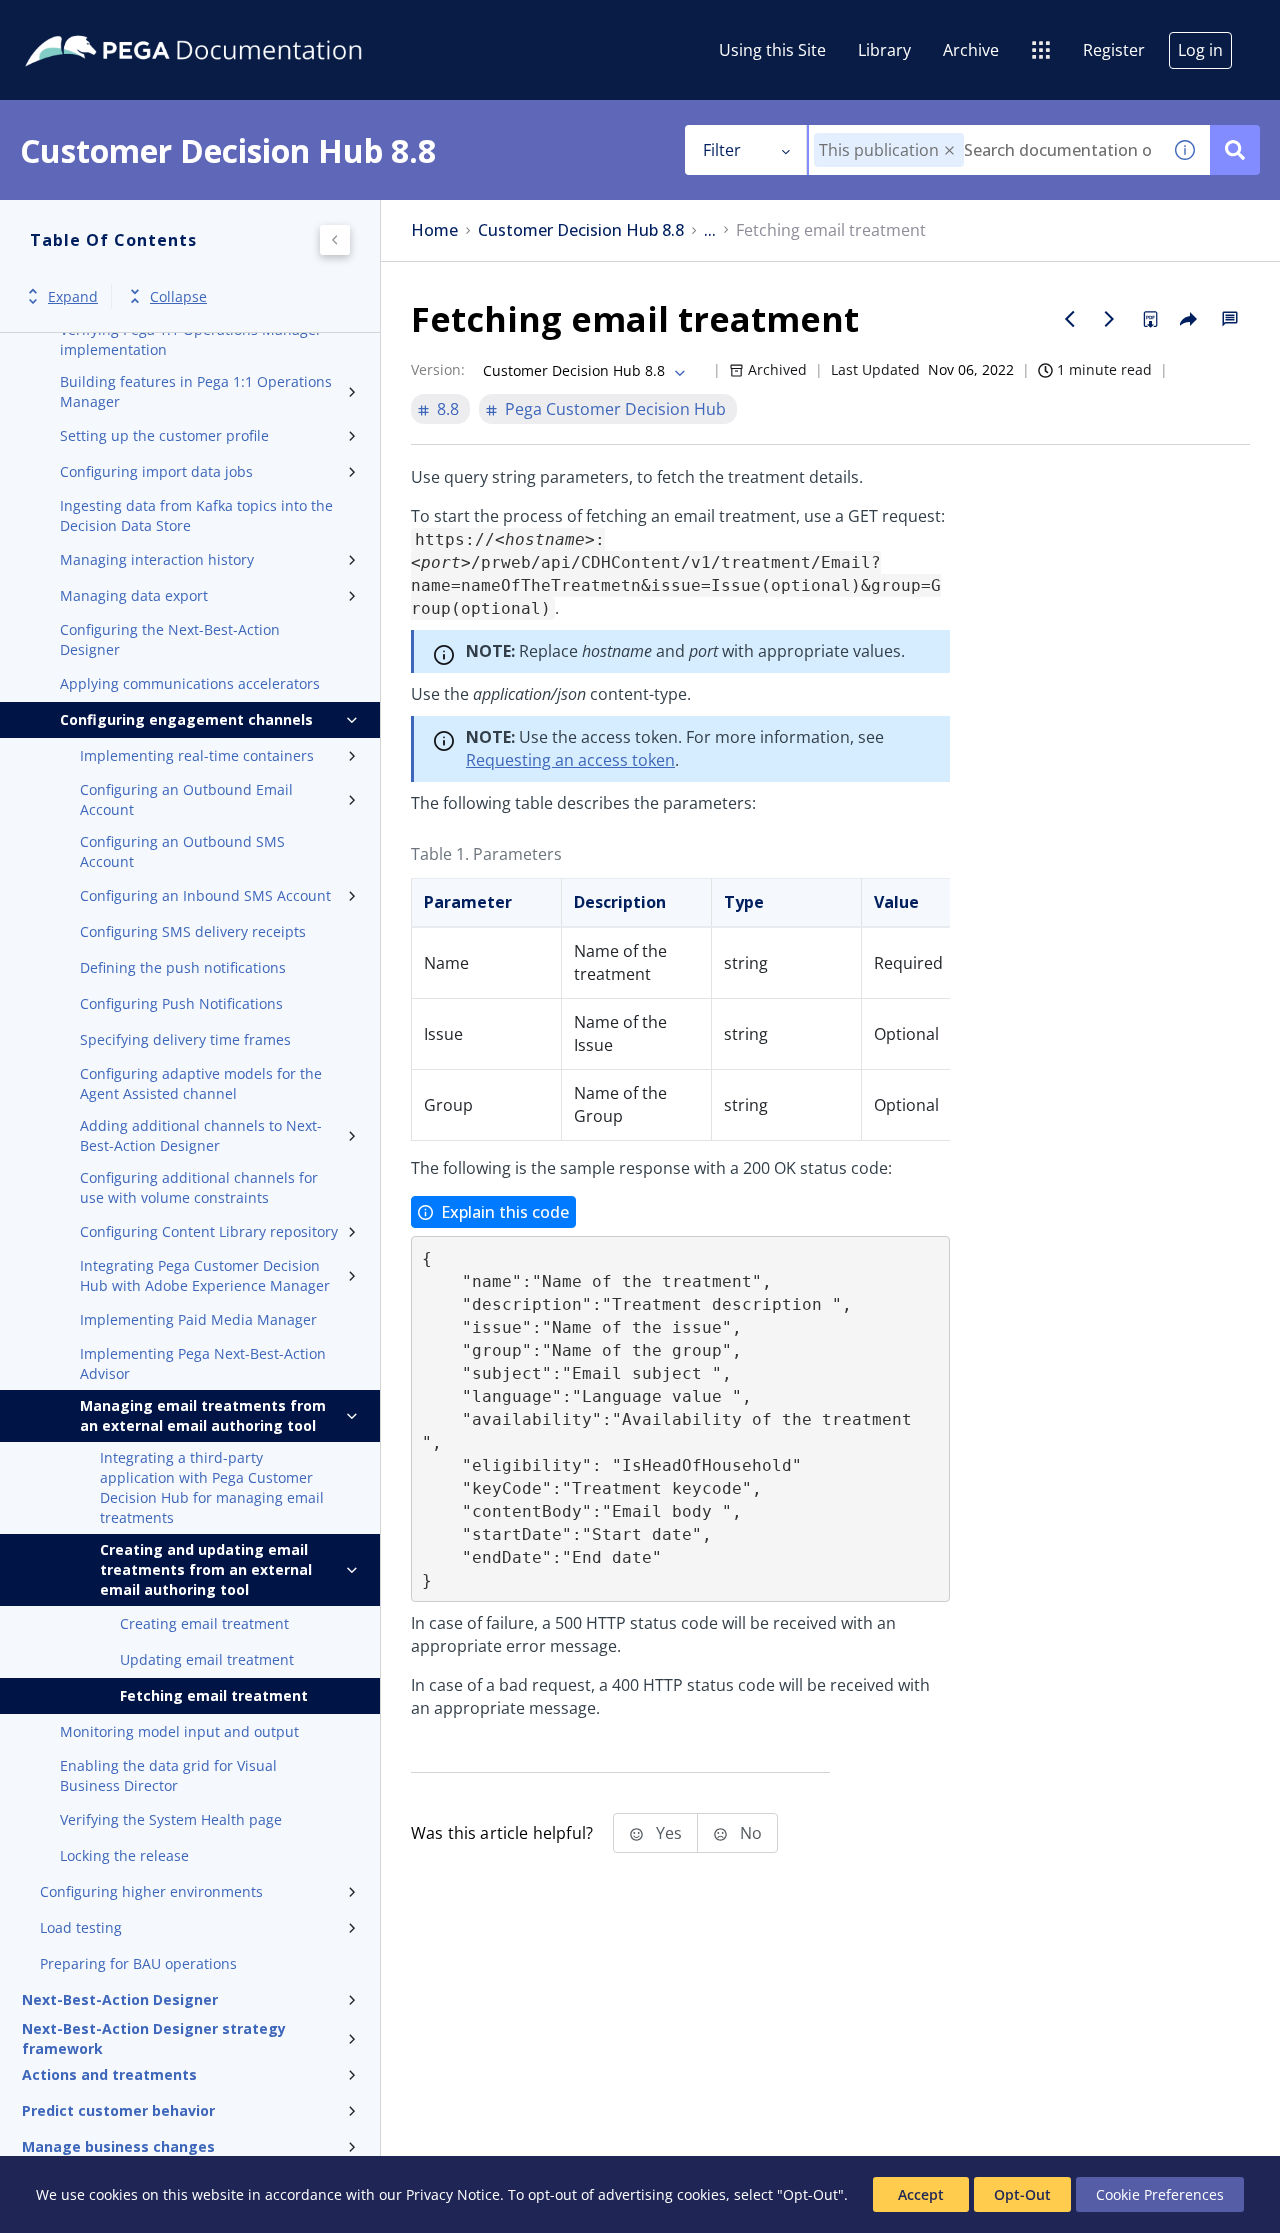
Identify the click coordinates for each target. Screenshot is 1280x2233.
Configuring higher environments (151, 1891)
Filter (722, 150)
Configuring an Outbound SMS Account (182, 851)
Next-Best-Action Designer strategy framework (154, 2039)
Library (884, 50)
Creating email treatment (204, 1623)
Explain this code (505, 1212)
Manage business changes (118, 2146)
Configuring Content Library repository (209, 1231)
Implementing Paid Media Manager (198, 1319)
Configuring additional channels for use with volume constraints (199, 1187)
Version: (438, 369)
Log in (1200, 50)
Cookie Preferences (1160, 2194)
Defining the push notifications (183, 967)
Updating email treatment (207, 1659)
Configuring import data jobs (156, 471)
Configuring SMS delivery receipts (193, 931)
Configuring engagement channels (186, 719)
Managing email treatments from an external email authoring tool (203, 1415)
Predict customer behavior (118, 2110)
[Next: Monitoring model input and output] (1110, 319)
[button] (949, 150)
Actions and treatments (109, 2074)
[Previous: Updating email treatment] (1070, 319)
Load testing (81, 1927)
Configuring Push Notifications (181, 1003)
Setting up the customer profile (164, 435)
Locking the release (124, 1855)
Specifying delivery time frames (185, 1039)
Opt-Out (1022, 2194)
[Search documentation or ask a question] (1235, 150)
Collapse (178, 296)
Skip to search (242, 23)
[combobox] (984, 150)
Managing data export (134, 595)
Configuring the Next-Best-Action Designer (170, 639)
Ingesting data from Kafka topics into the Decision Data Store (196, 515)
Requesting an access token (570, 760)
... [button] (710, 230)
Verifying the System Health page (171, 1819)
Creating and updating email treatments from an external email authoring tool (206, 1569)
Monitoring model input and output (179, 1731)
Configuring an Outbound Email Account (186, 799)
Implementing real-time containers (197, 755)
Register (1114, 50)
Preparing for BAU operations (138, 1963)
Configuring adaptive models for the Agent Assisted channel (201, 1083)
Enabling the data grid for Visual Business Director (168, 1775)
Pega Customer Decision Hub (615, 409)
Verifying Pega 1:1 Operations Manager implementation (191, 339)
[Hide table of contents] (335, 240)
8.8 (448, 409)
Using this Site (772, 50)
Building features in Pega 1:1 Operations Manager (196, 391)
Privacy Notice (453, 2194)
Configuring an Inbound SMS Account (205, 895)
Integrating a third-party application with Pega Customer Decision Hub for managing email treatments (212, 1487)
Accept (921, 2194)
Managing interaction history (157, 559)
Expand (73, 296)
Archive (971, 50)
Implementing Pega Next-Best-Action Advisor (203, 1363)
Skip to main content (89, 23)
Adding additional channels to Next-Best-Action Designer (201, 1135)
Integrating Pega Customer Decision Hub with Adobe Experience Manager (205, 1275)
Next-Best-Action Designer (120, 1999)
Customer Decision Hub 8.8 (581, 230)
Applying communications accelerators (190, 683)
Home (434, 230)
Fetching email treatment (214, 1695)
